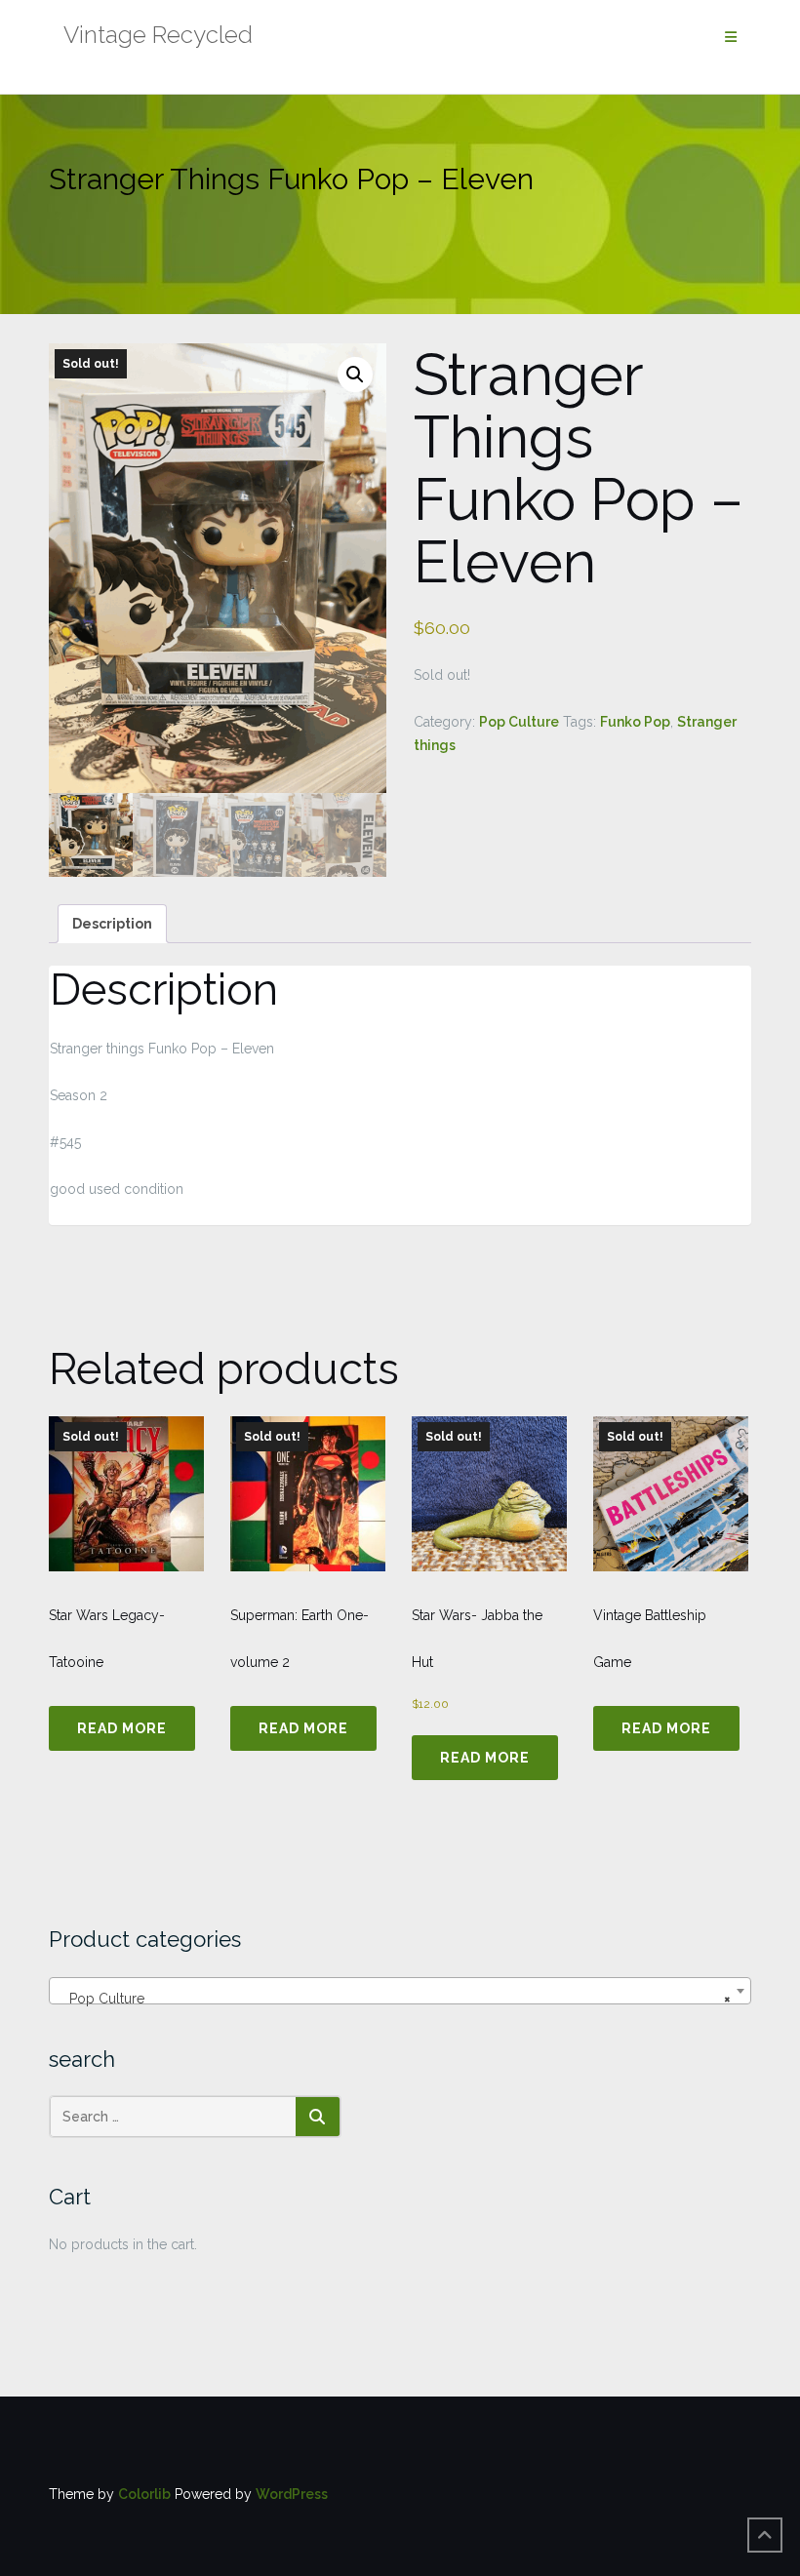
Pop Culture (519, 722)
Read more (122, 1728)
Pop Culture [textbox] (394, 1999)
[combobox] (400, 1991)
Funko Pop (635, 722)
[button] (355, 375)
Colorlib (144, 2494)
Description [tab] (112, 924)
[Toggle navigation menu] (731, 38)
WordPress (292, 2494)
